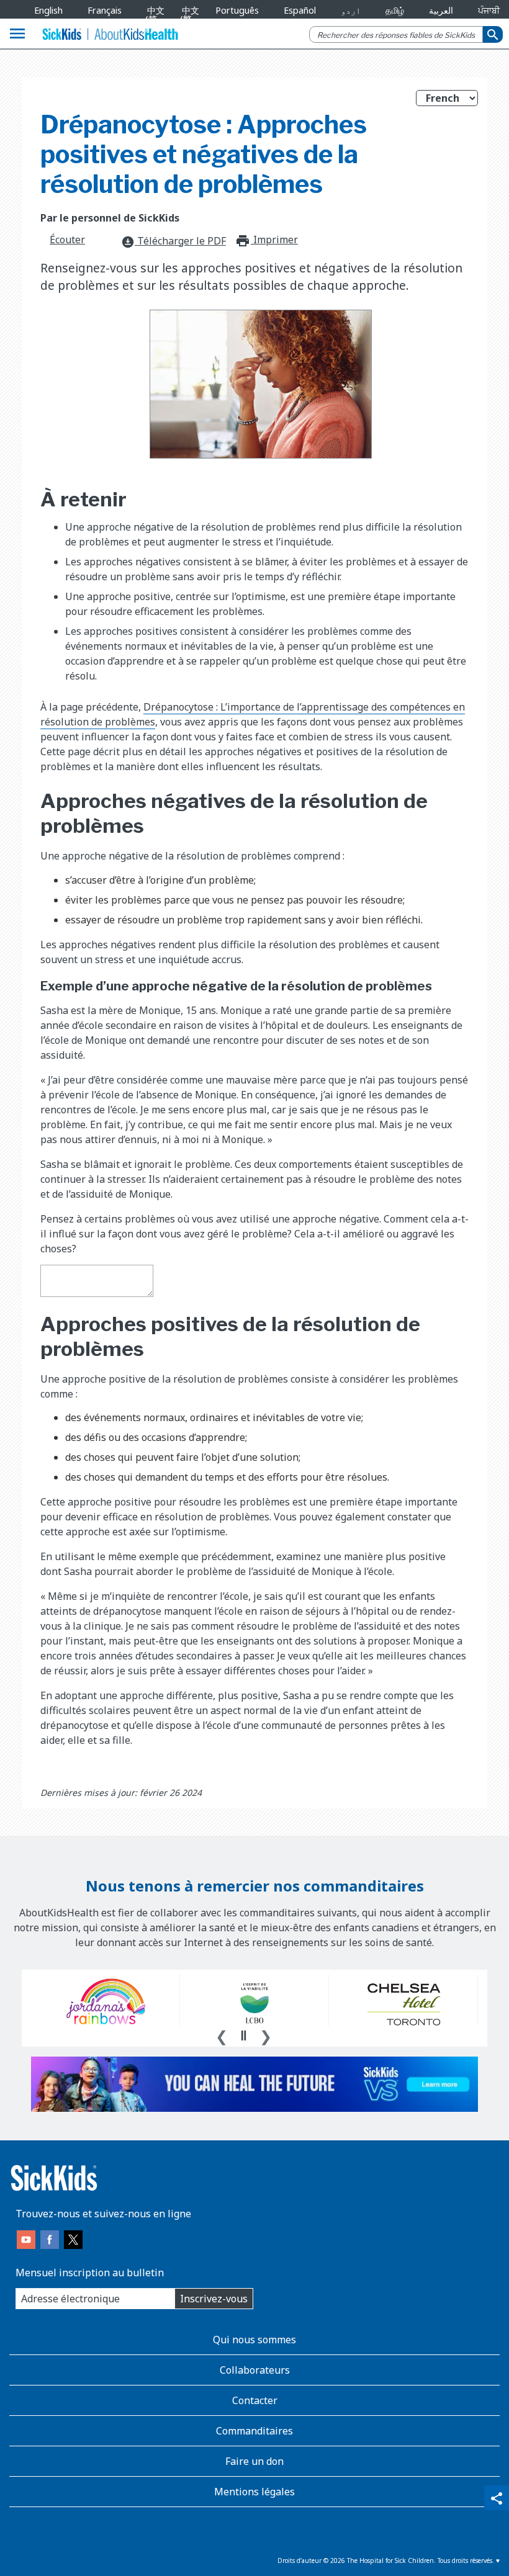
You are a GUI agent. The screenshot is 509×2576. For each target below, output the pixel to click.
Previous (222, 2035)
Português (237, 10)
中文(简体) (153, 19)
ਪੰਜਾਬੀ (489, 10)
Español (300, 10)
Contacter (255, 2400)
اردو (351, 10)
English (48, 10)
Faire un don (254, 2461)
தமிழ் (395, 10)
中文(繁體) (187, 19)
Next (266, 2035)
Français (105, 10)
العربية (441, 10)
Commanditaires (254, 2431)
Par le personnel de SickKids (110, 218)
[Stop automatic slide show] (243, 2035)
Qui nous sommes (254, 2340)
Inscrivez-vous (214, 2299)
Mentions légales (254, 2492)
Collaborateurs (255, 2370)
